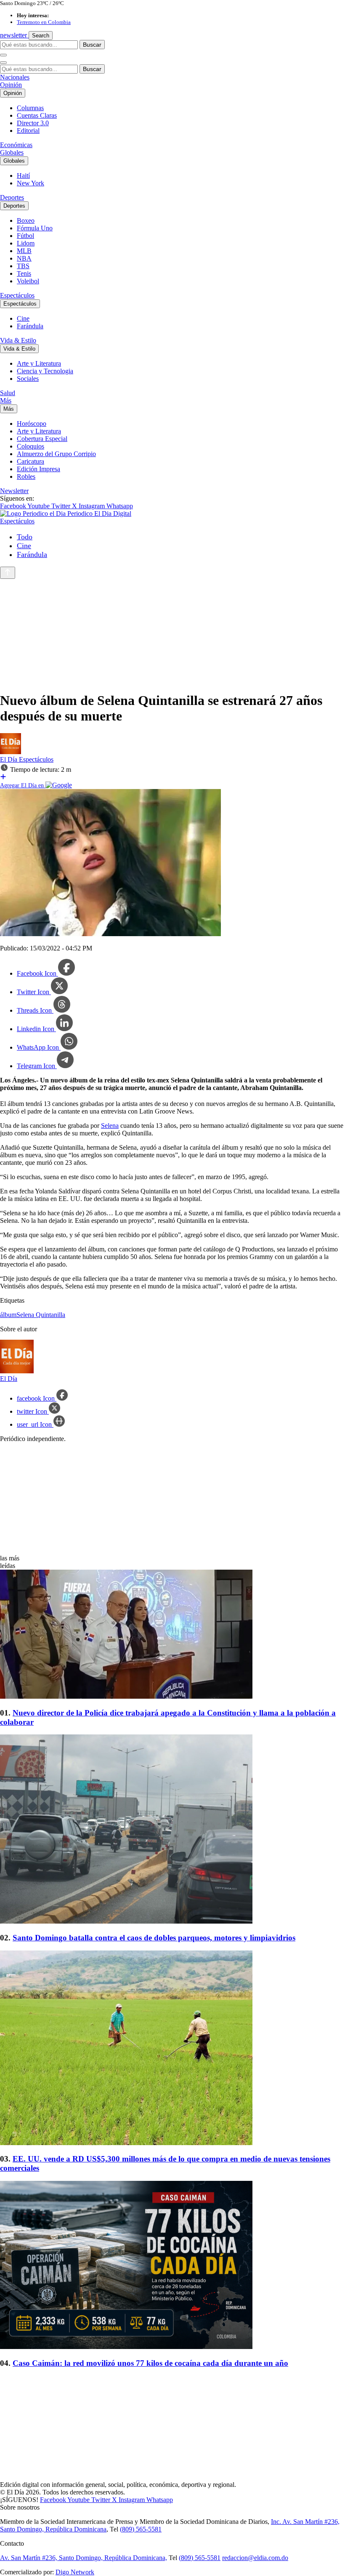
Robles (26, 476)
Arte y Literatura (39, 363)
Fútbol (25, 236)
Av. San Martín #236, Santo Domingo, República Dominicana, (84, 2558)
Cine (23, 318)
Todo (25, 537)
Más (6, 400)
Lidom (26, 243)
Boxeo (26, 220)
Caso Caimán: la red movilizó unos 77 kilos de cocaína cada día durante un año (150, 2363)
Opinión (11, 85)
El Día (9, 759)
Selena (110, 1126)
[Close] (3, 63)
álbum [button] (8, 1315)
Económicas (16, 145)
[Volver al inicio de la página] (8, 573)
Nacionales (15, 77)
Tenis (24, 273)
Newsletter (14, 491)
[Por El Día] (11, 752)
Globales (12, 152)
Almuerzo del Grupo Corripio (56, 454)
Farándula (30, 326)
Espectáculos (17, 295)
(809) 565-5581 (141, 2529)
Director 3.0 (33, 123)
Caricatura (31, 461)
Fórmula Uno (35, 228)
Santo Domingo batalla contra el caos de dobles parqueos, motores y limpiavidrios (154, 1938)
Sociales (28, 379)
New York (31, 183)
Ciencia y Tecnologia (45, 371)
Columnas (30, 108)
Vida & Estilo (18, 340)
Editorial (28, 131)
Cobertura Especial (42, 439)
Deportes (12, 197)
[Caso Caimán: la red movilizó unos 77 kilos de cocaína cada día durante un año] (172, 2266)
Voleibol (28, 281)
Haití (23, 176)
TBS (23, 266)
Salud (8, 393)
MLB (24, 251)
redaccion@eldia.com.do (255, 2558)
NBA (24, 258)
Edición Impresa (38, 469)
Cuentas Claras (37, 115)
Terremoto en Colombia (44, 22)
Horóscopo (32, 424)
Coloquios (31, 446)
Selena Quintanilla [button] (41, 1315)
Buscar (92, 45)
